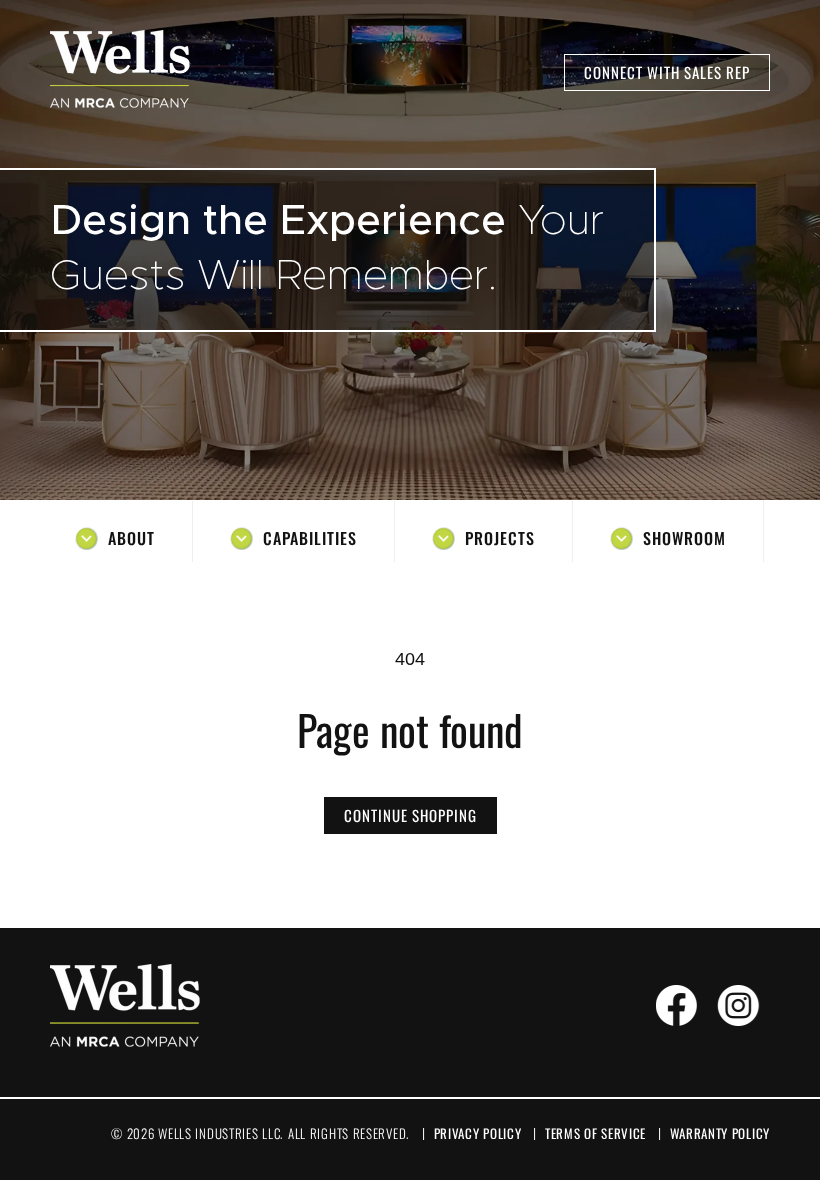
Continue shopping (410, 815)
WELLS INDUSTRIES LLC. (220, 1133)
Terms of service (595, 1133)
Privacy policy (478, 1133)
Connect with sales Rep (667, 72)
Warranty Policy (720, 1133)
